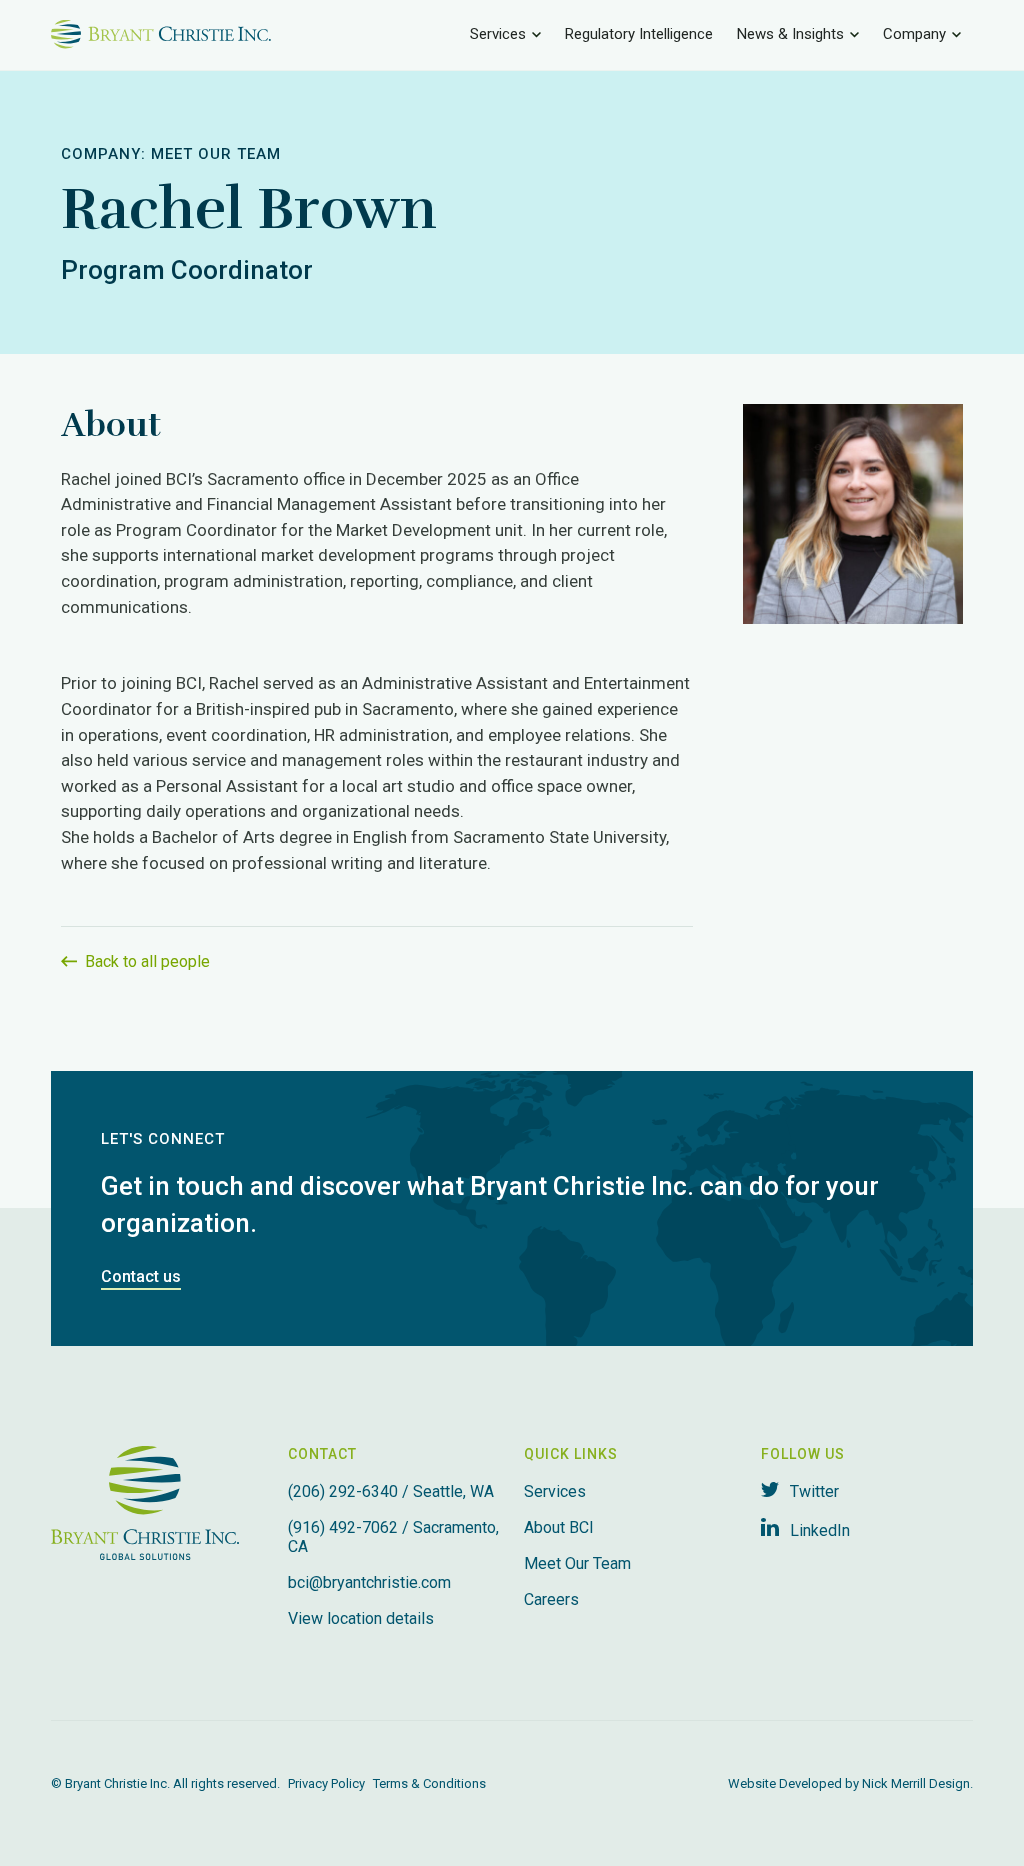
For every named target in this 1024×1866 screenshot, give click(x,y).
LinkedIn (818, 1530)
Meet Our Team (216, 154)
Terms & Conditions (429, 1783)
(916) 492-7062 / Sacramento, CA (393, 1537)
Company (914, 34)
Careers (551, 1599)
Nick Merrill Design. (917, 1783)
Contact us (141, 1276)
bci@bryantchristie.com (369, 1582)
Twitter (812, 1491)
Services (498, 34)
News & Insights (790, 34)
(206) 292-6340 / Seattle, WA (391, 1491)
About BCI (559, 1527)
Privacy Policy (326, 1783)
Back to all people (145, 961)
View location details (361, 1618)
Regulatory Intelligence (639, 34)
